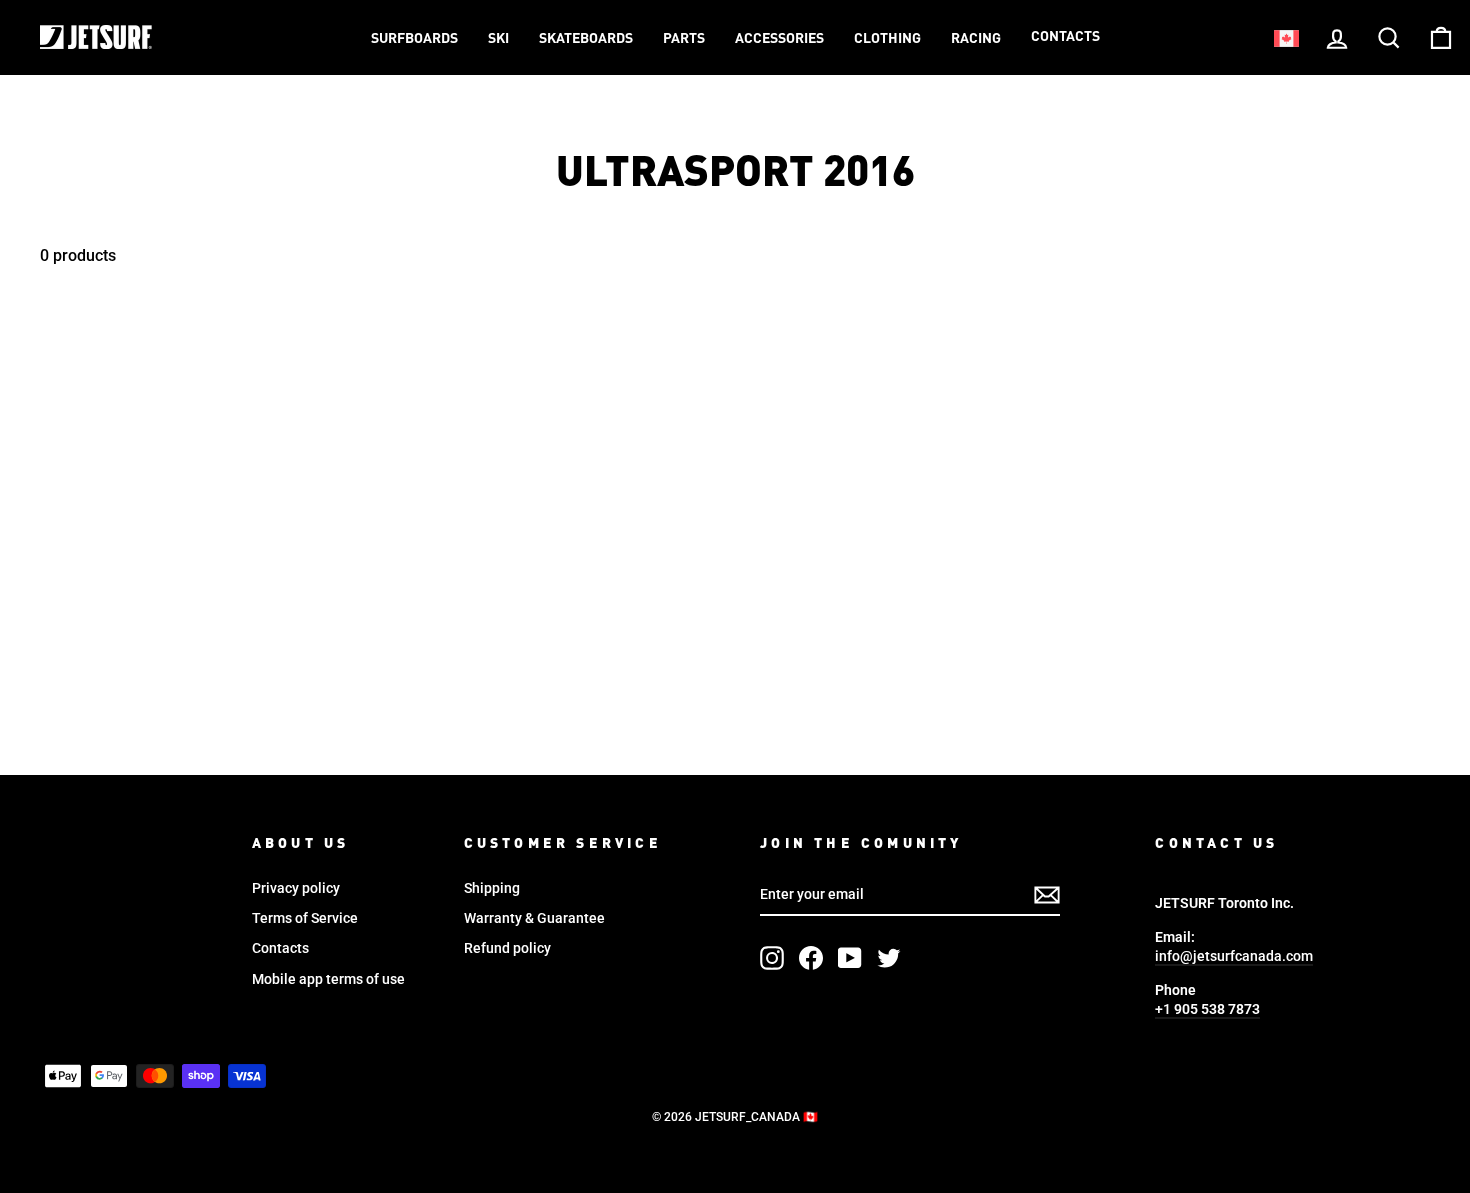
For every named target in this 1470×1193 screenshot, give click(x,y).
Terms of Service (305, 918)
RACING (976, 39)
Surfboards (414, 39)
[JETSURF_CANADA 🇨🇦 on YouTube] (850, 958)
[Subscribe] (1047, 895)
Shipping (492, 888)
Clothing (887, 39)
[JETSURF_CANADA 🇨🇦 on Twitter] (889, 958)
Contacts (1065, 37)
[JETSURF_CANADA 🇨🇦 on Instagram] (772, 958)
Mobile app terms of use (328, 979)
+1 (1207, 1009)
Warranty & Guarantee (534, 918)
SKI (498, 39)
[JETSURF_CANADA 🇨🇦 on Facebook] (811, 958)
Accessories (779, 39)
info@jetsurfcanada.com (1234, 956)
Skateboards (586, 39)
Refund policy (507, 948)
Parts (684, 39)
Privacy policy (296, 888)
